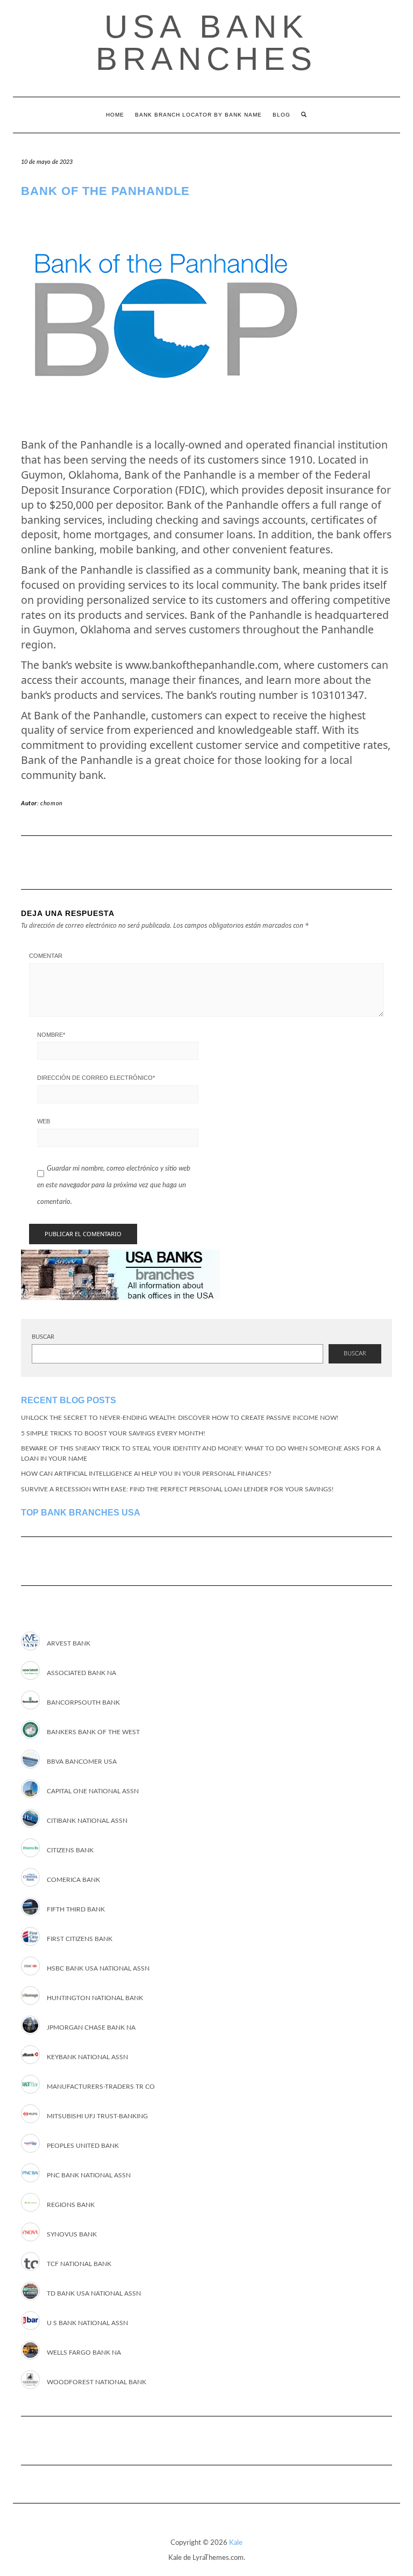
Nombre (51, 1035)
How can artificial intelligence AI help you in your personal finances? (146, 1474)
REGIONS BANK (71, 2205)
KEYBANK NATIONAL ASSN (87, 2057)
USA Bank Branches (206, 43)
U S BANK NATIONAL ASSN (87, 2323)
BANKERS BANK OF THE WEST (93, 1732)
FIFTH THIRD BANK (76, 1909)
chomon (52, 803)
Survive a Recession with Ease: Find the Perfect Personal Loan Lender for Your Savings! (177, 1489)
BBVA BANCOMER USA (82, 1762)
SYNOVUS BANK (72, 2234)
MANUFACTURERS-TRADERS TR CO (101, 2087)
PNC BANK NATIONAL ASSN (89, 2175)
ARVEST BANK (69, 1643)
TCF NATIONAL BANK (79, 2264)
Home (115, 115)
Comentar (46, 956)
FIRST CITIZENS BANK (80, 1939)
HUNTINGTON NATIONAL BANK (95, 1998)
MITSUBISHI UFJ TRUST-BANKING (97, 2116)
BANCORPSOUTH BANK (83, 1702)
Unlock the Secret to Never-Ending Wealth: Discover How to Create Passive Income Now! (180, 1418)
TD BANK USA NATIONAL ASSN (94, 2293)
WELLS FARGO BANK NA (84, 2353)
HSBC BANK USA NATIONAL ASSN (98, 1968)
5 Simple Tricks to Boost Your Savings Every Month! (113, 1433)
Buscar (43, 1337)
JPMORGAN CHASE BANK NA (91, 2027)
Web (44, 1121)
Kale (236, 2543)
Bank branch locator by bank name (198, 115)
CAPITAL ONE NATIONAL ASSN (93, 1791)
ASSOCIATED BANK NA (81, 1673)
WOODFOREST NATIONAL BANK (97, 2382)
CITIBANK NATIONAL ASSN (87, 1821)
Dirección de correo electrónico (96, 1078)
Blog (282, 115)
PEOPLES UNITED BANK (83, 2146)
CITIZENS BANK (70, 1850)
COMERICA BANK (73, 1880)
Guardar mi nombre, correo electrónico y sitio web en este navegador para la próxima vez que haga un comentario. (114, 1185)
